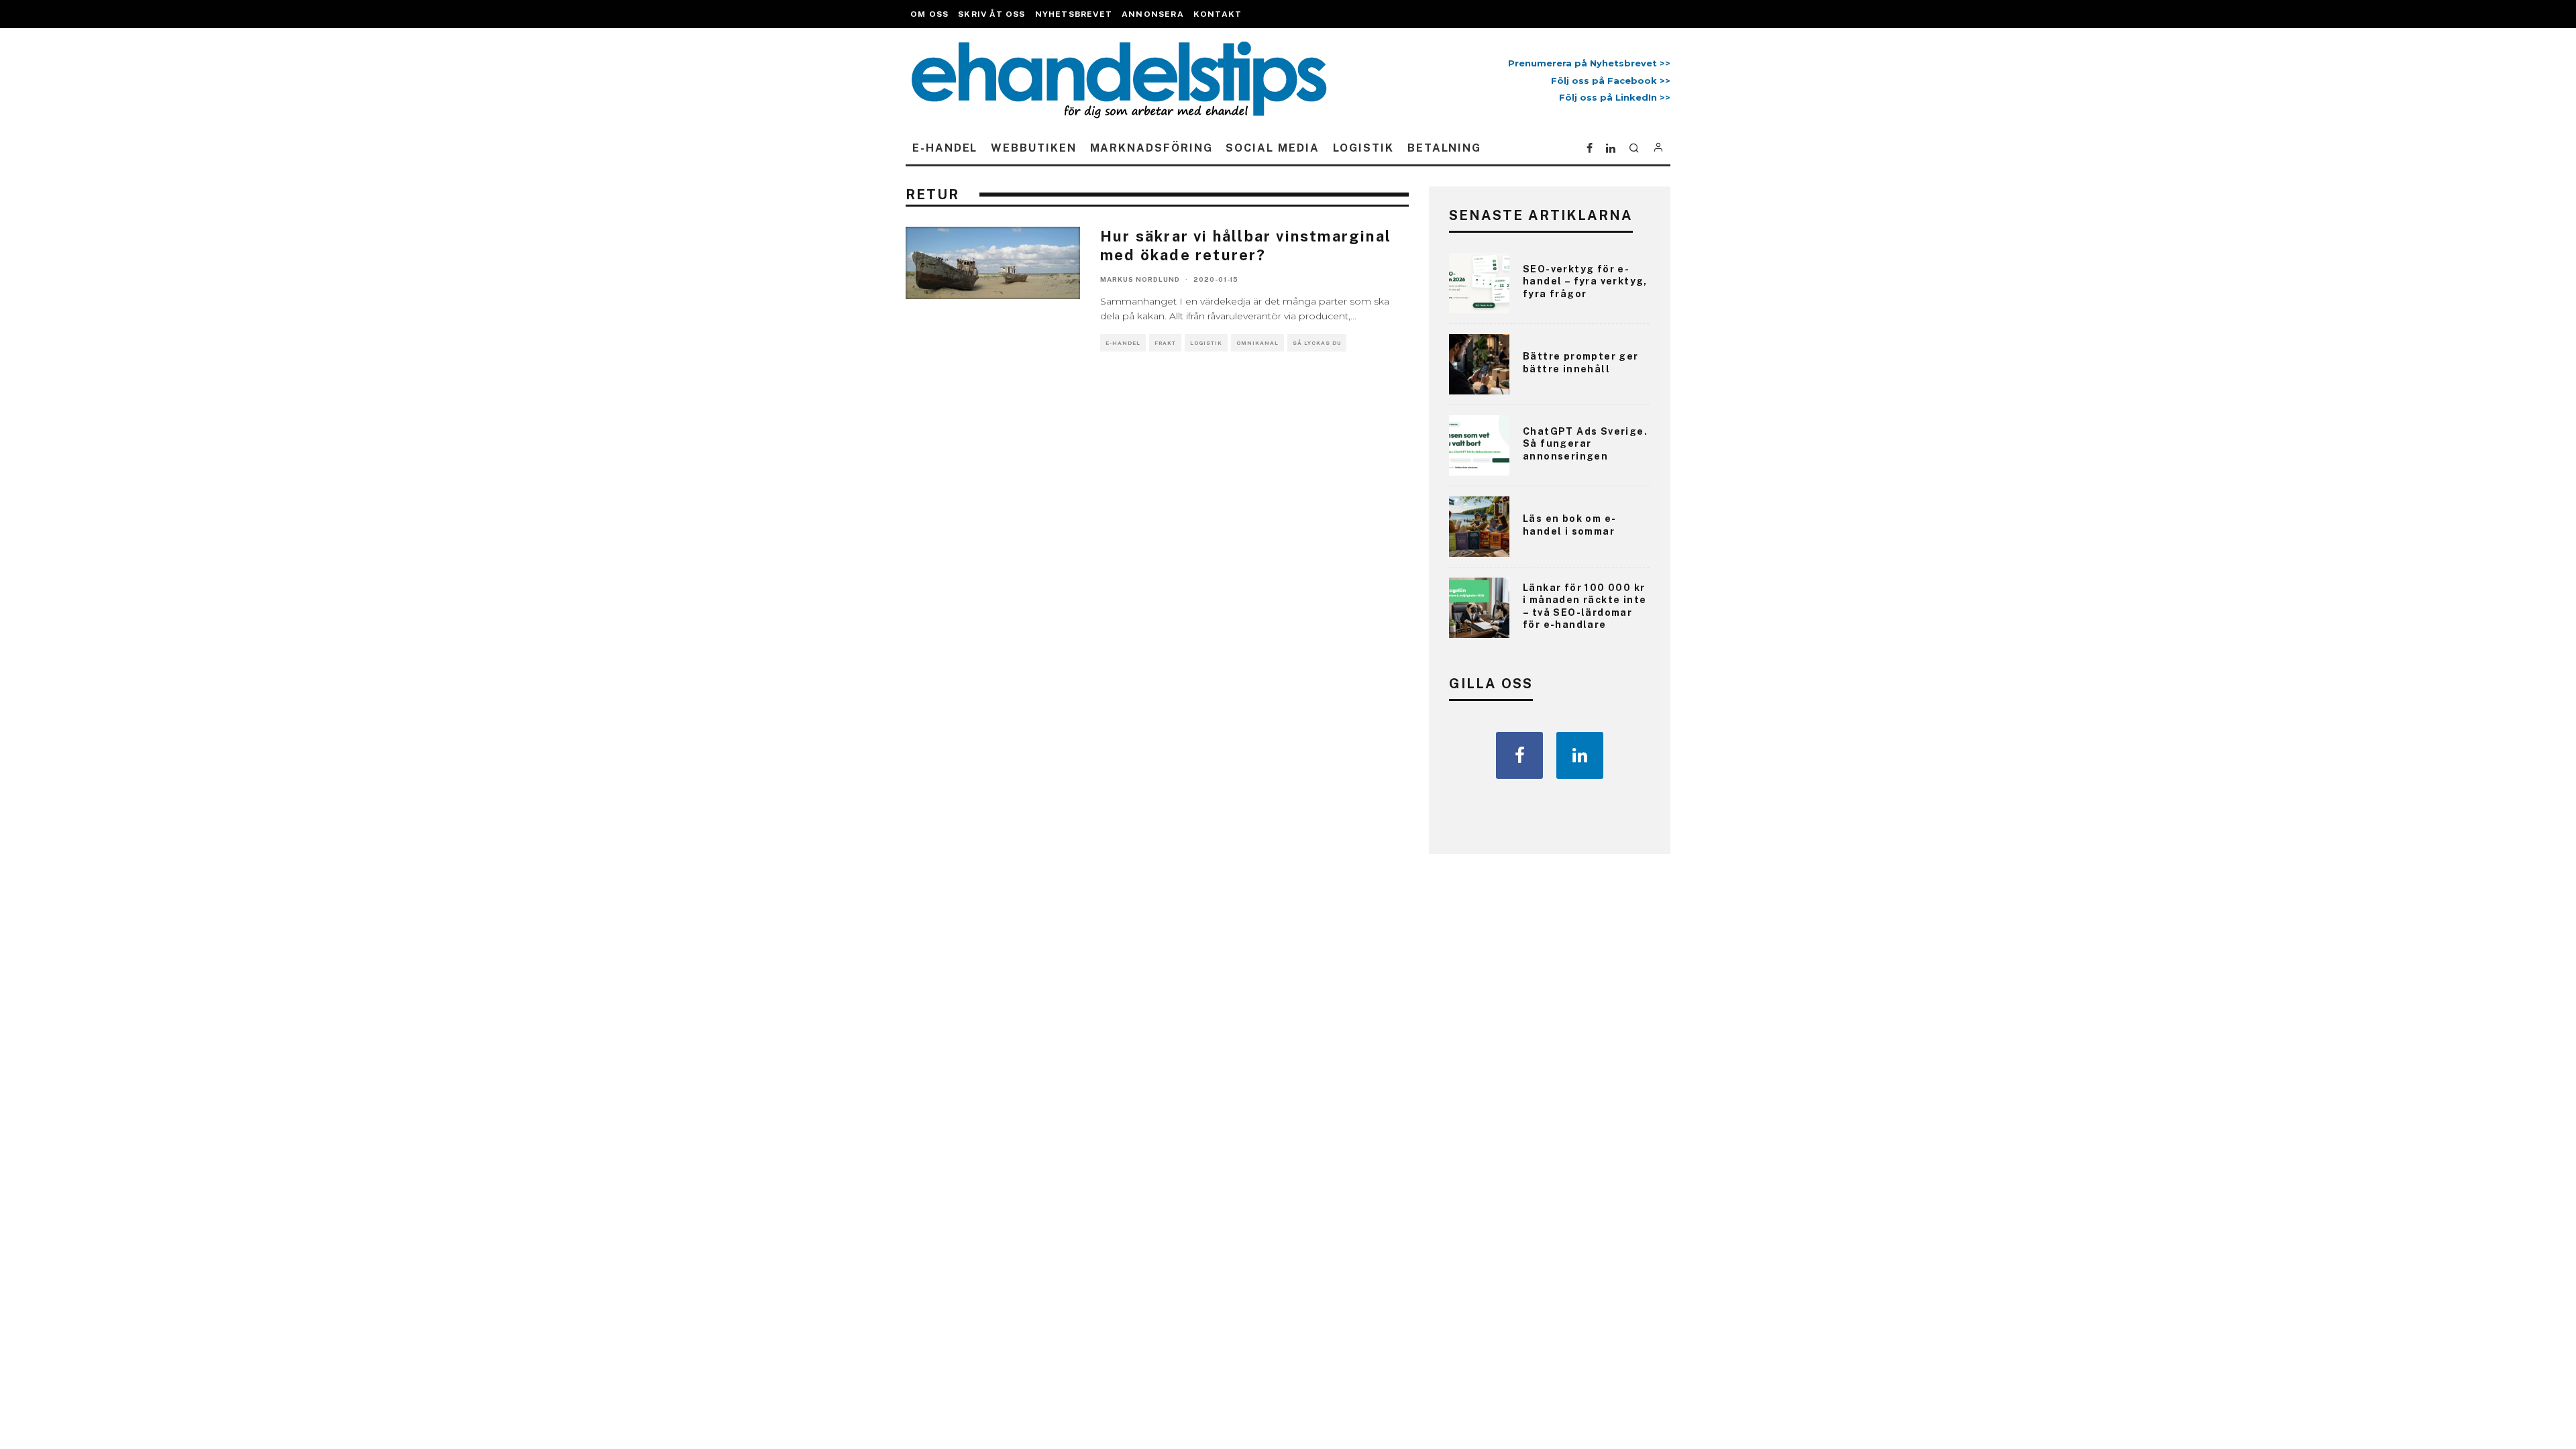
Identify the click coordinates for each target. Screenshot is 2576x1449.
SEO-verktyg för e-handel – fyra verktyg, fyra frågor (1585, 281)
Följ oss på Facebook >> (1611, 80)
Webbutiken (1033, 148)
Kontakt (1218, 14)
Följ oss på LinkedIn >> (1615, 97)
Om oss (929, 14)
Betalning (1444, 148)
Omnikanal (1257, 343)
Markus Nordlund (1140, 279)
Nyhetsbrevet (1074, 14)
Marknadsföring (1151, 148)
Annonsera (1153, 14)
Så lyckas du (1317, 343)
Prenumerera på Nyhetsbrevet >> (1587, 63)
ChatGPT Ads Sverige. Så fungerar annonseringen (1585, 443)
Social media (1272, 148)
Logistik (1363, 148)
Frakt (1165, 343)
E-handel (945, 148)
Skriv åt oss (991, 14)
